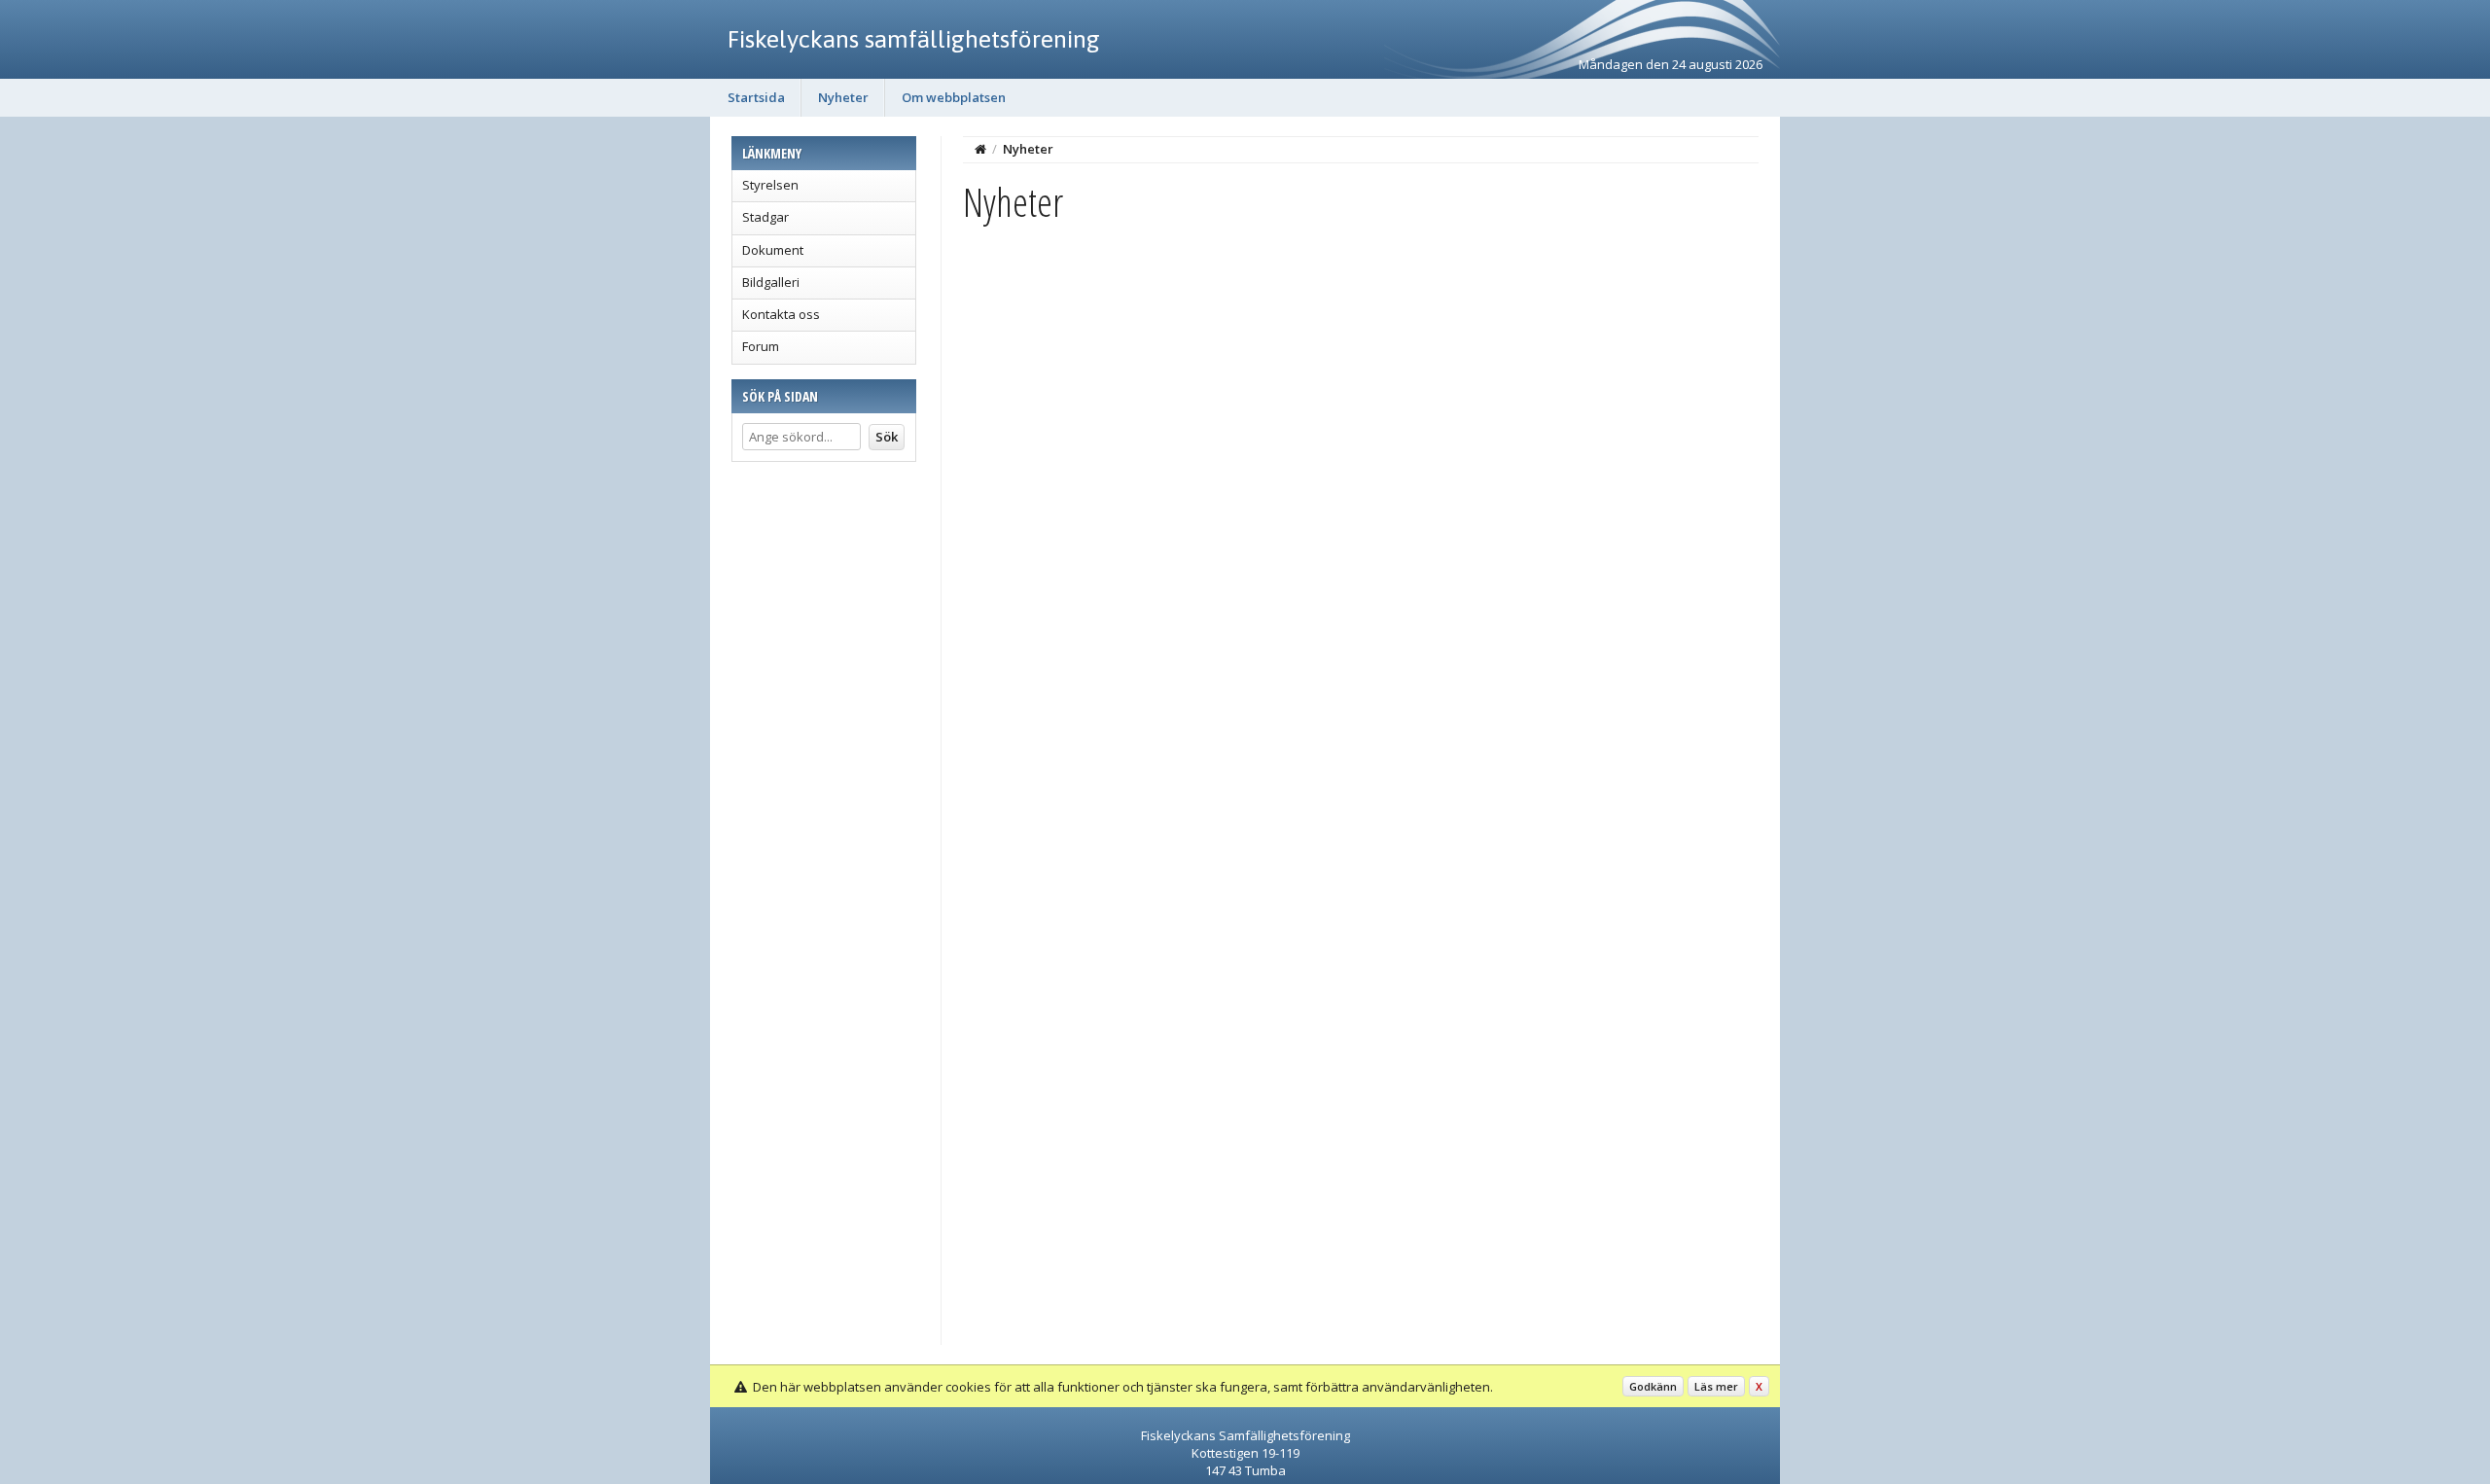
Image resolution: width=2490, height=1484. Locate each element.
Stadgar (765, 217)
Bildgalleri (771, 282)
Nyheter (843, 97)
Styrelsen (770, 185)
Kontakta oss (781, 314)
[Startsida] (980, 149)
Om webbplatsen (954, 97)
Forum (761, 346)
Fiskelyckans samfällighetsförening (914, 39)
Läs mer (1716, 1386)
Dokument (773, 250)
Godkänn (1653, 1386)
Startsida (756, 97)
